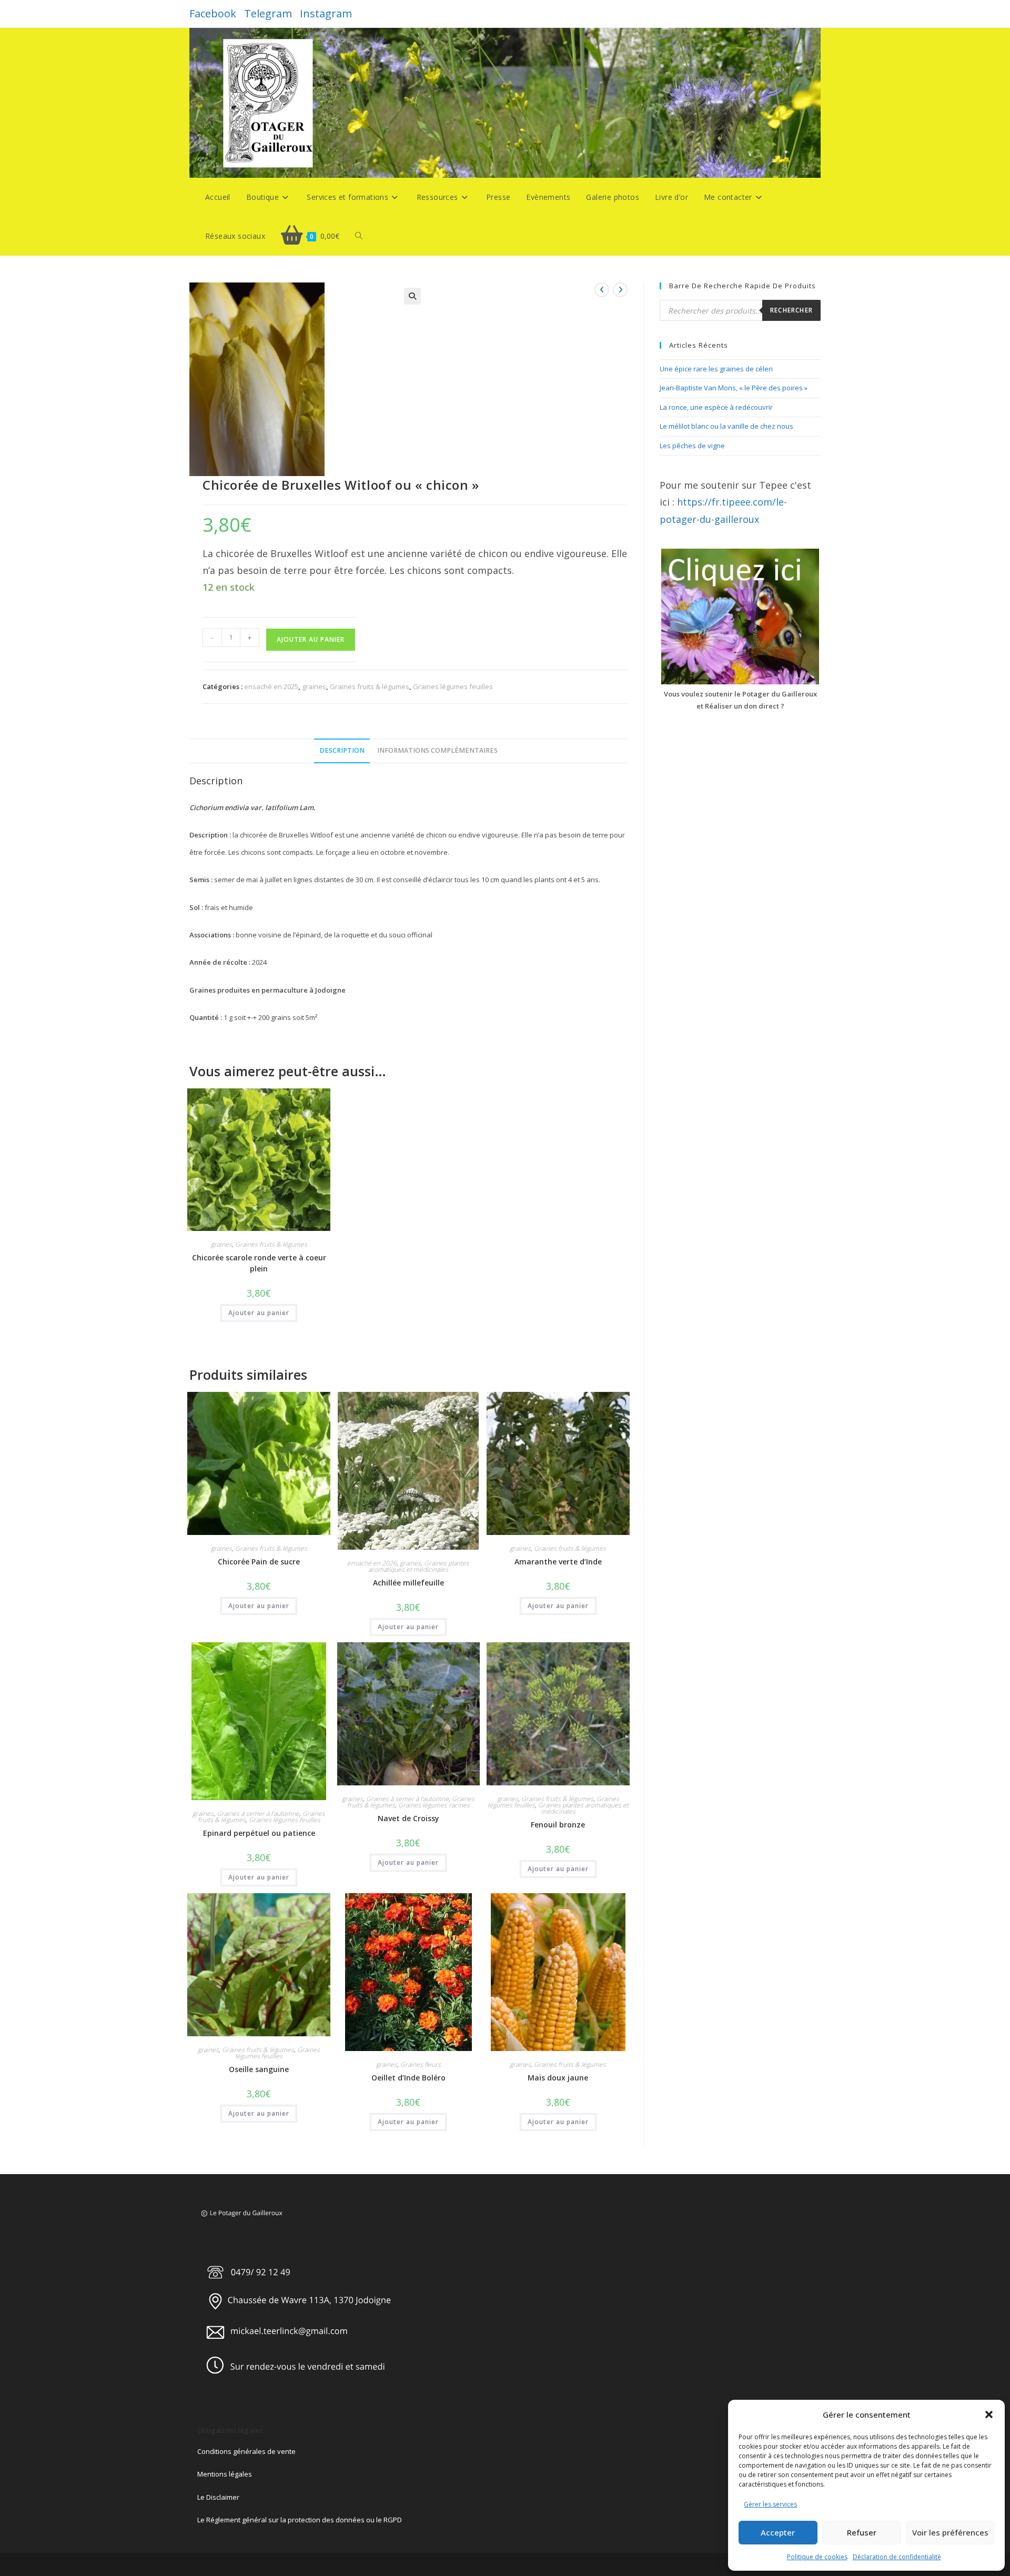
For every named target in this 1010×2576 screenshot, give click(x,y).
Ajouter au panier (311, 639)
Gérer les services (770, 2504)
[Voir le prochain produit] (620, 290)
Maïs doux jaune (558, 2078)
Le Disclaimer (218, 2497)
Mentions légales (225, 2474)
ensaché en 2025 (271, 686)
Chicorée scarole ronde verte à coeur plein (259, 1263)
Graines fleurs (421, 2064)
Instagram (326, 13)
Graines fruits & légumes (370, 686)
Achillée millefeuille (408, 1583)
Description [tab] (342, 750)
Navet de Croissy (408, 1818)
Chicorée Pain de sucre (259, 1562)
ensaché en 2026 (372, 1563)
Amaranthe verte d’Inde (558, 1562)
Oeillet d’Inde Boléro (408, 2078)
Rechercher (791, 310)
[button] (989, 2415)
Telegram (268, 13)
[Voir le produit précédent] (602, 290)
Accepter (778, 2532)
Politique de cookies (817, 2557)
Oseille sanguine (259, 2069)
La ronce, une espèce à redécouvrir (716, 407)
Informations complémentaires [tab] (437, 750)
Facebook (213, 13)
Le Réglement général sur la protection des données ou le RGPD (300, 2520)
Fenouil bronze (558, 1825)
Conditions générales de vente (246, 2451)
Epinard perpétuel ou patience (259, 1833)
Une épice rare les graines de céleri (716, 369)
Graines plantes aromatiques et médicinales (419, 1566)
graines (314, 686)
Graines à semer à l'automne (258, 1814)
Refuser (862, 2532)
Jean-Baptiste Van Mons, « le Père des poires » (734, 388)
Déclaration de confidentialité (897, 2557)
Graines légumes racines (434, 1805)
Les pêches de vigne (692, 446)
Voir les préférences (950, 2532)
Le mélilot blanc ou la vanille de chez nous (726, 426)
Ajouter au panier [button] (259, 1313)
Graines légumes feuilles (453, 686)
